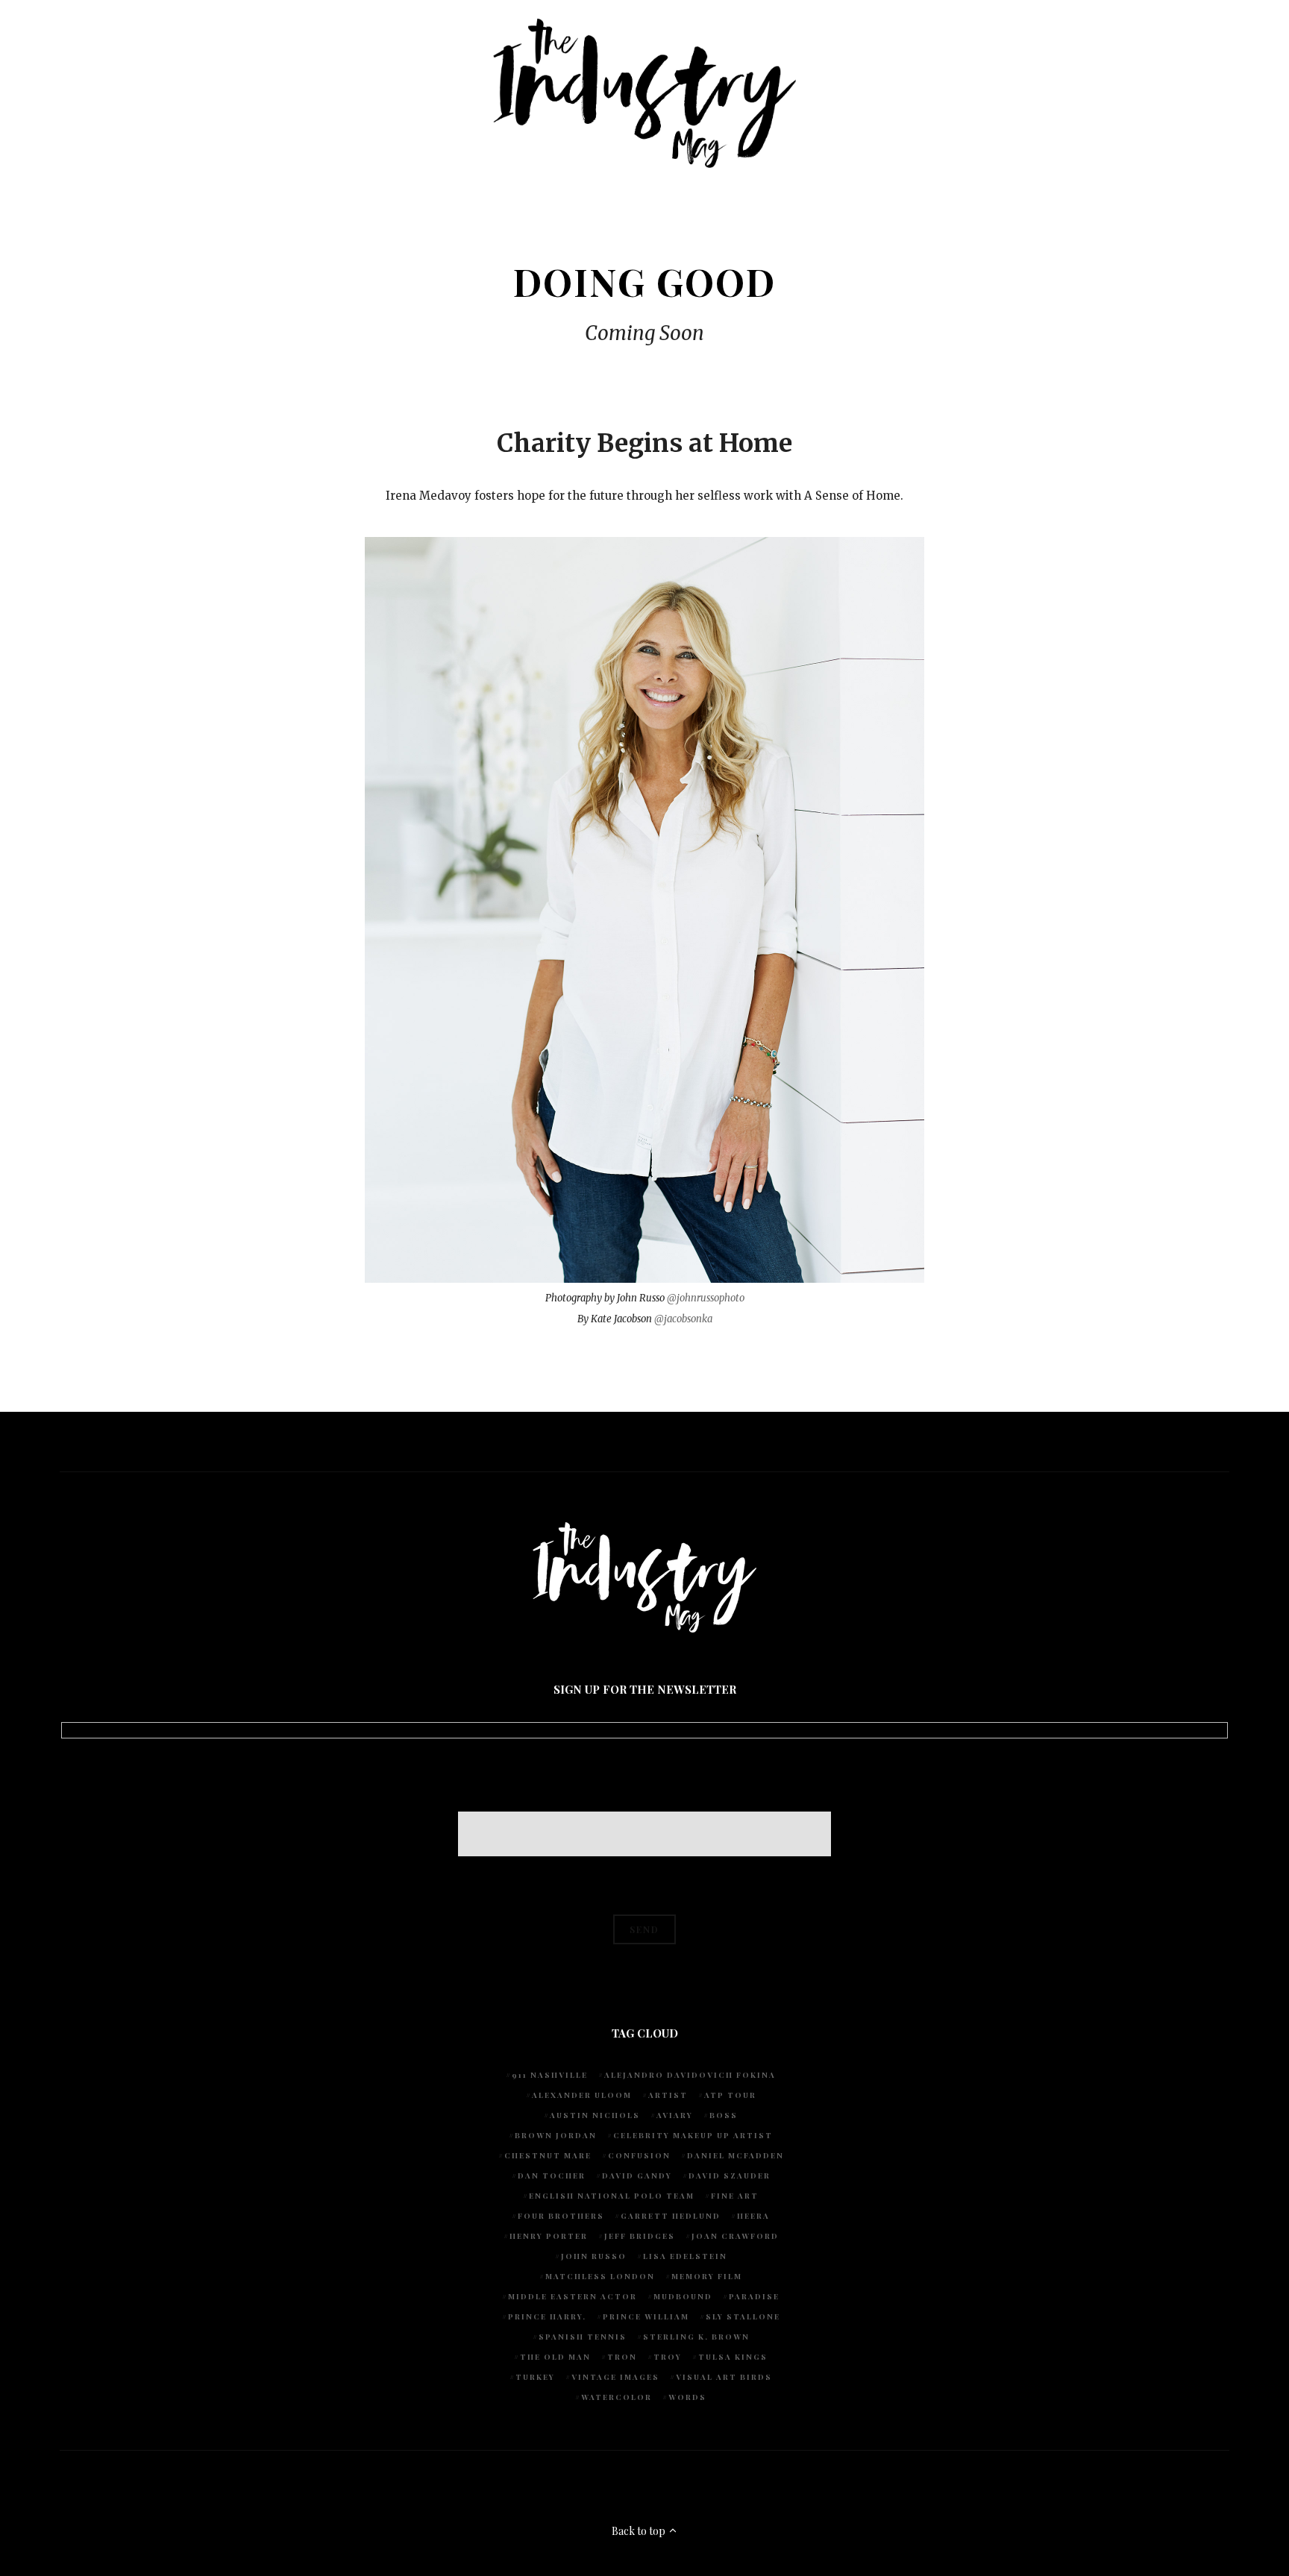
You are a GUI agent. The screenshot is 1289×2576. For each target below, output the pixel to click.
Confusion (639, 2155)
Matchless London (600, 2276)
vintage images (615, 2377)
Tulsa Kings (733, 2357)
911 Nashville (550, 2075)
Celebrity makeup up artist (693, 2135)
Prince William (646, 2316)
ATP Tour (730, 2095)
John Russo (594, 2256)
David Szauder (730, 2176)
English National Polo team (612, 2196)
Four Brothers (561, 2216)
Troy (668, 2357)
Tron (622, 2357)
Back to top (640, 2531)
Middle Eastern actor (573, 2296)
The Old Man (555, 2357)
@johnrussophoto (706, 1298)
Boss (724, 2115)
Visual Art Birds (724, 2377)
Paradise (754, 2296)
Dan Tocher (552, 2176)
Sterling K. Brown (696, 2337)
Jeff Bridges (640, 2236)
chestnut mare (548, 2155)
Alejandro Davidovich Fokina (690, 2075)
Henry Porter (549, 2236)
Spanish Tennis (583, 2337)
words (687, 2397)
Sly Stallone (743, 2316)
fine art (735, 2196)
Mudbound (683, 2296)
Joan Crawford (735, 2236)
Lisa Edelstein (685, 2256)
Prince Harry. (547, 2316)
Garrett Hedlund (671, 2216)
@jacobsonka (683, 1319)
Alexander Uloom (582, 2095)
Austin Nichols (595, 2115)
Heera (753, 2216)
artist (668, 2095)
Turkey (535, 2377)
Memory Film (707, 2276)
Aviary (675, 2115)
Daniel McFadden (736, 2155)
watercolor (617, 2397)
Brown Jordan (556, 2135)
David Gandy (637, 2176)
